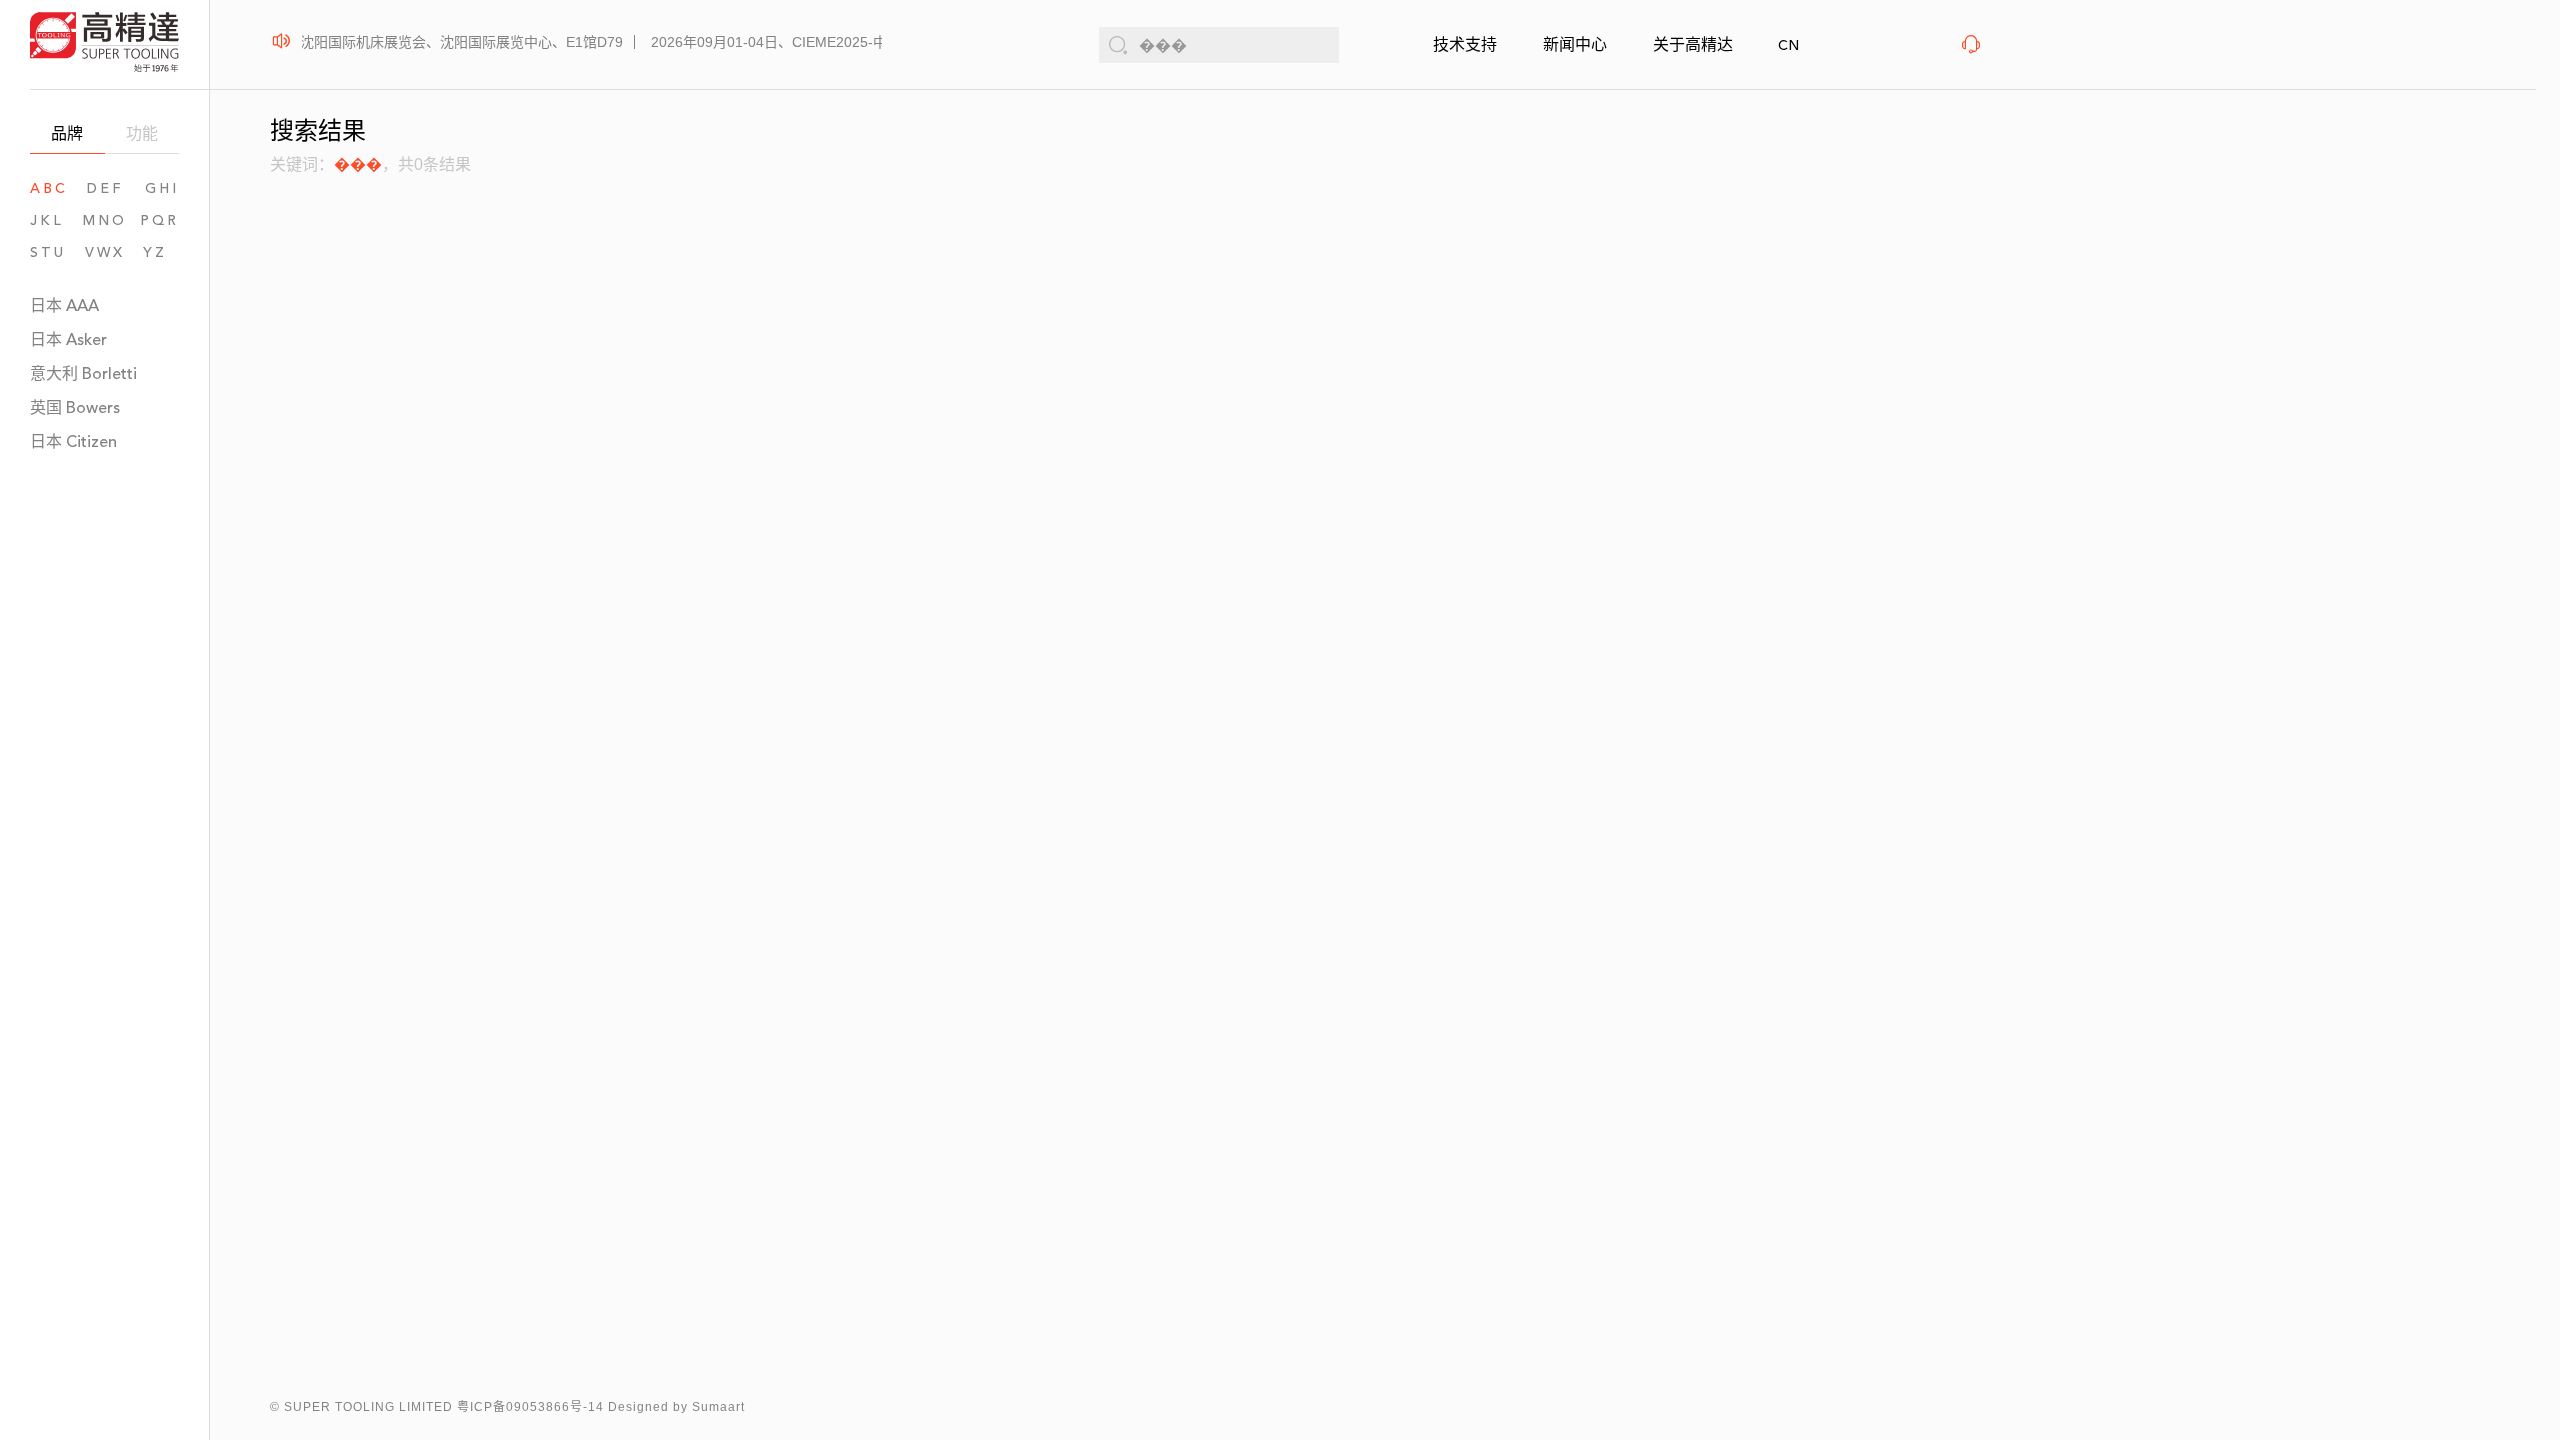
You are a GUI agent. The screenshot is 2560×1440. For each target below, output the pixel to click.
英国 (75, 407)
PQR (159, 220)
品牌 (67, 133)
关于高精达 (1693, 44)
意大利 (83, 373)
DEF (105, 188)
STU (48, 252)
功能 (142, 133)
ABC (49, 188)
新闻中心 (1575, 44)
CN (1788, 45)
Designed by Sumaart (676, 1407)
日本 (64, 305)
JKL (47, 220)
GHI (162, 188)
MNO (105, 220)
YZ (161, 252)
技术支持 (1465, 44)
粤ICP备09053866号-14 (530, 1407)
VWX (105, 252)
